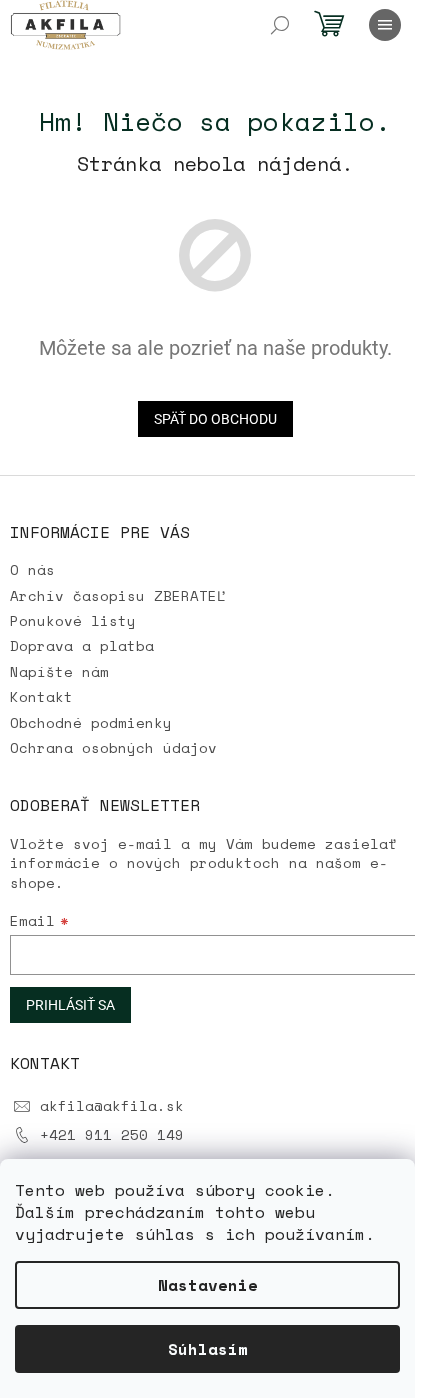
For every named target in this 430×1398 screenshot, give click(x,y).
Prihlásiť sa (70, 1005)
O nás (32, 569)
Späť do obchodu (215, 419)
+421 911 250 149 (112, 1134)
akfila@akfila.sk (112, 1105)
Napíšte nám (59, 671)
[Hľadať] (280, 25)
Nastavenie (208, 1285)
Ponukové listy (73, 620)
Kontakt (41, 696)
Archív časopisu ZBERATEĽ (118, 595)
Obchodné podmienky (91, 722)
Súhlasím (208, 1349)
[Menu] (385, 25)
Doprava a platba (82, 645)
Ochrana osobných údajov (113, 747)
